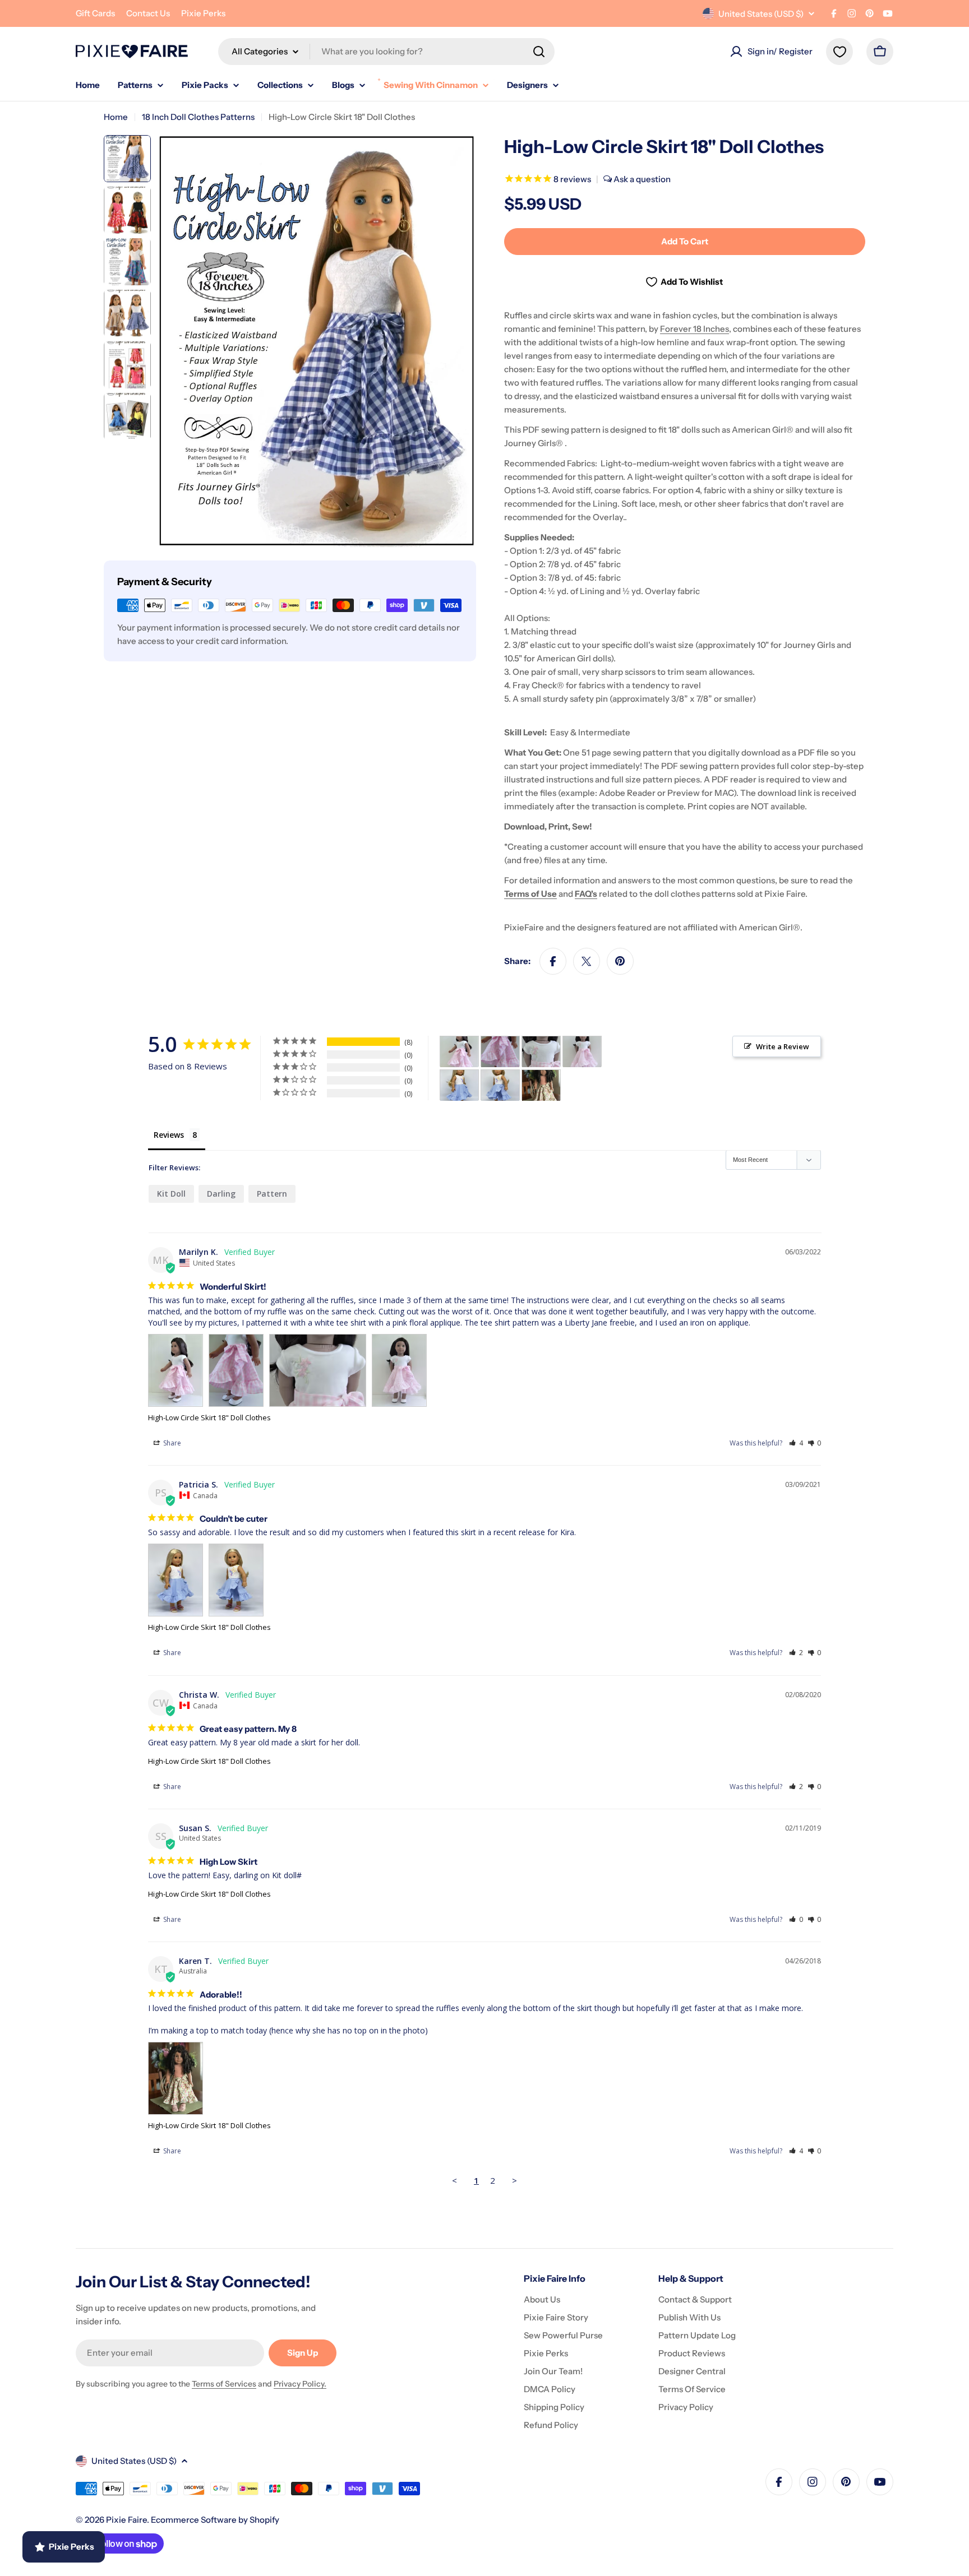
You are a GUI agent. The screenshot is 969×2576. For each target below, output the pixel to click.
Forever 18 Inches (695, 329)
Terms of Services (224, 2384)
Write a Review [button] (783, 1046)
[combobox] (386, 52)
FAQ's (586, 894)
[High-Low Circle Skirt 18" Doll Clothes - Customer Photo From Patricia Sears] (459, 1085)
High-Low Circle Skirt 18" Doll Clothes (209, 1417)
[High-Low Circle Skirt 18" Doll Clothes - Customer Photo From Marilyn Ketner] (459, 1052)
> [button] (515, 2180)
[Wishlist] (839, 52)
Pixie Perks (203, 13)
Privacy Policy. (300, 2384)
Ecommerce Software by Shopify (215, 2520)
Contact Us (148, 13)
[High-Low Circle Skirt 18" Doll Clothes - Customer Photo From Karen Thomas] (541, 1085)
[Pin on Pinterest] (620, 961)
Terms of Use (530, 894)
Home (116, 117)
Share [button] (171, 1443)
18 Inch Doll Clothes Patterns (198, 117)
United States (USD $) (761, 14)
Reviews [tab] (169, 1135)
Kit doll (171, 1194)
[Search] (539, 52)
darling (221, 1194)
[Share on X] (587, 961)
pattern (272, 1194)
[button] (796, 1443)
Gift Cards (95, 13)
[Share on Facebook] (553, 961)
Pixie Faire (126, 2520)
